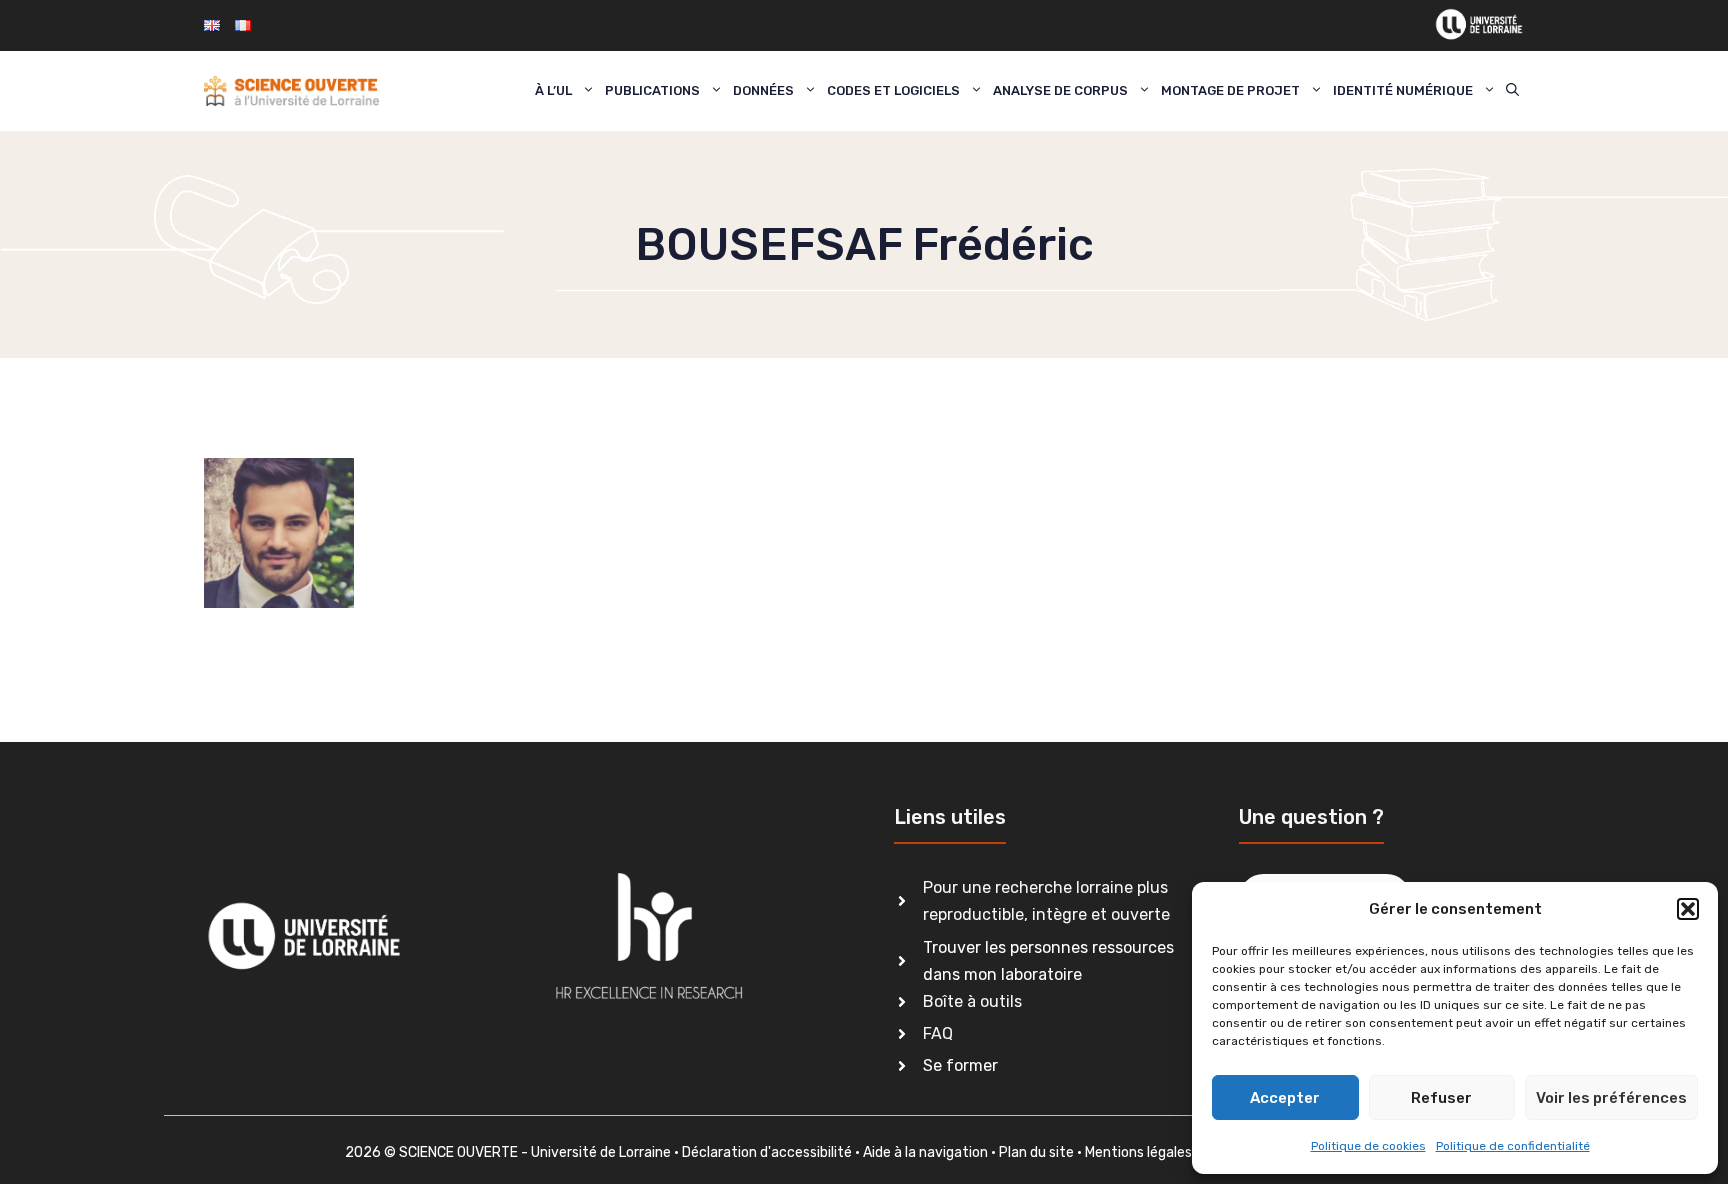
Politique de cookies (1368, 1146)
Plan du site (1036, 1152)
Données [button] (763, 90)
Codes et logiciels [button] (893, 90)
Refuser (1441, 1098)
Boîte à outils (972, 1001)
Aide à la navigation (925, 1152)
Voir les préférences (1611, 1098)
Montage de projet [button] (1230, 90)
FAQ (938, 1033)
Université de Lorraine (601, 1152)
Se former (960, 1065)
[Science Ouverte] (291, 91)
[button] (1688, 909)
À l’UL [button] (553, 90)
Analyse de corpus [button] (1060, 90)
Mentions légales (1138, 1152)
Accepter (1285, 1098)
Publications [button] (652, 90)
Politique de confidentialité (1513, 1146)
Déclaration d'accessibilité (767, 1152)
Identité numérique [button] (1403, 90)
